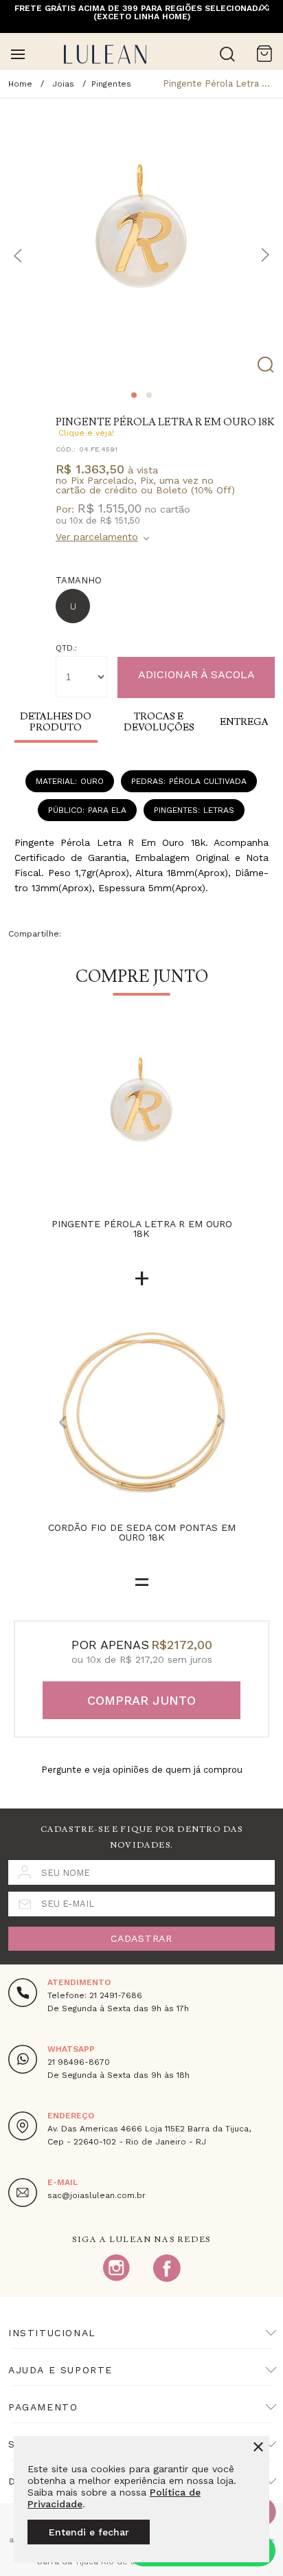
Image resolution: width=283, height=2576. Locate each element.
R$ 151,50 (120, 520)
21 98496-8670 (79, 2062)
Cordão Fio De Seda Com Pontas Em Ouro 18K (142, 1533)
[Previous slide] (63, 1422)
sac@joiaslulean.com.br (97, 2195)
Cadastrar (141, 1938)
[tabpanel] (141, 240)
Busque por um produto (227, 54)
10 (76, 520)
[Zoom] (141, 240)
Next (265, 255)
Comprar (196, 677)
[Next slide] (220, 1422)
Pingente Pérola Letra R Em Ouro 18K (142, 1229)
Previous (18, 255)
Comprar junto (141, 1700)
